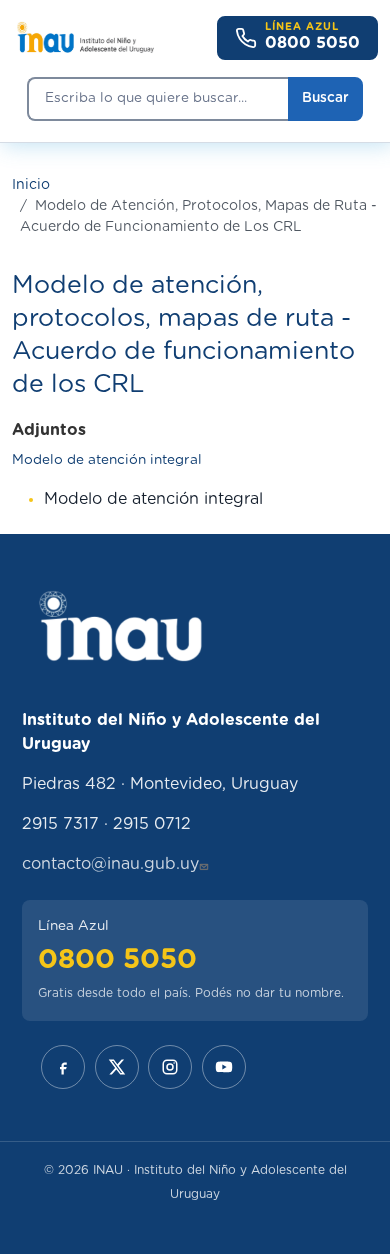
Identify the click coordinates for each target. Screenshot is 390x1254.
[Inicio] (85, 38)
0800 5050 (117, 959)
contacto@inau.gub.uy (110, 864)
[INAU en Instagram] (170, 1067)
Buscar (325, 98)
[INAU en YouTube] (224, 1067)
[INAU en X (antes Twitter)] (117, 1067)
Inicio (31, 185)
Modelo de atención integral (107, 460)
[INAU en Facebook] (63, 1067)
